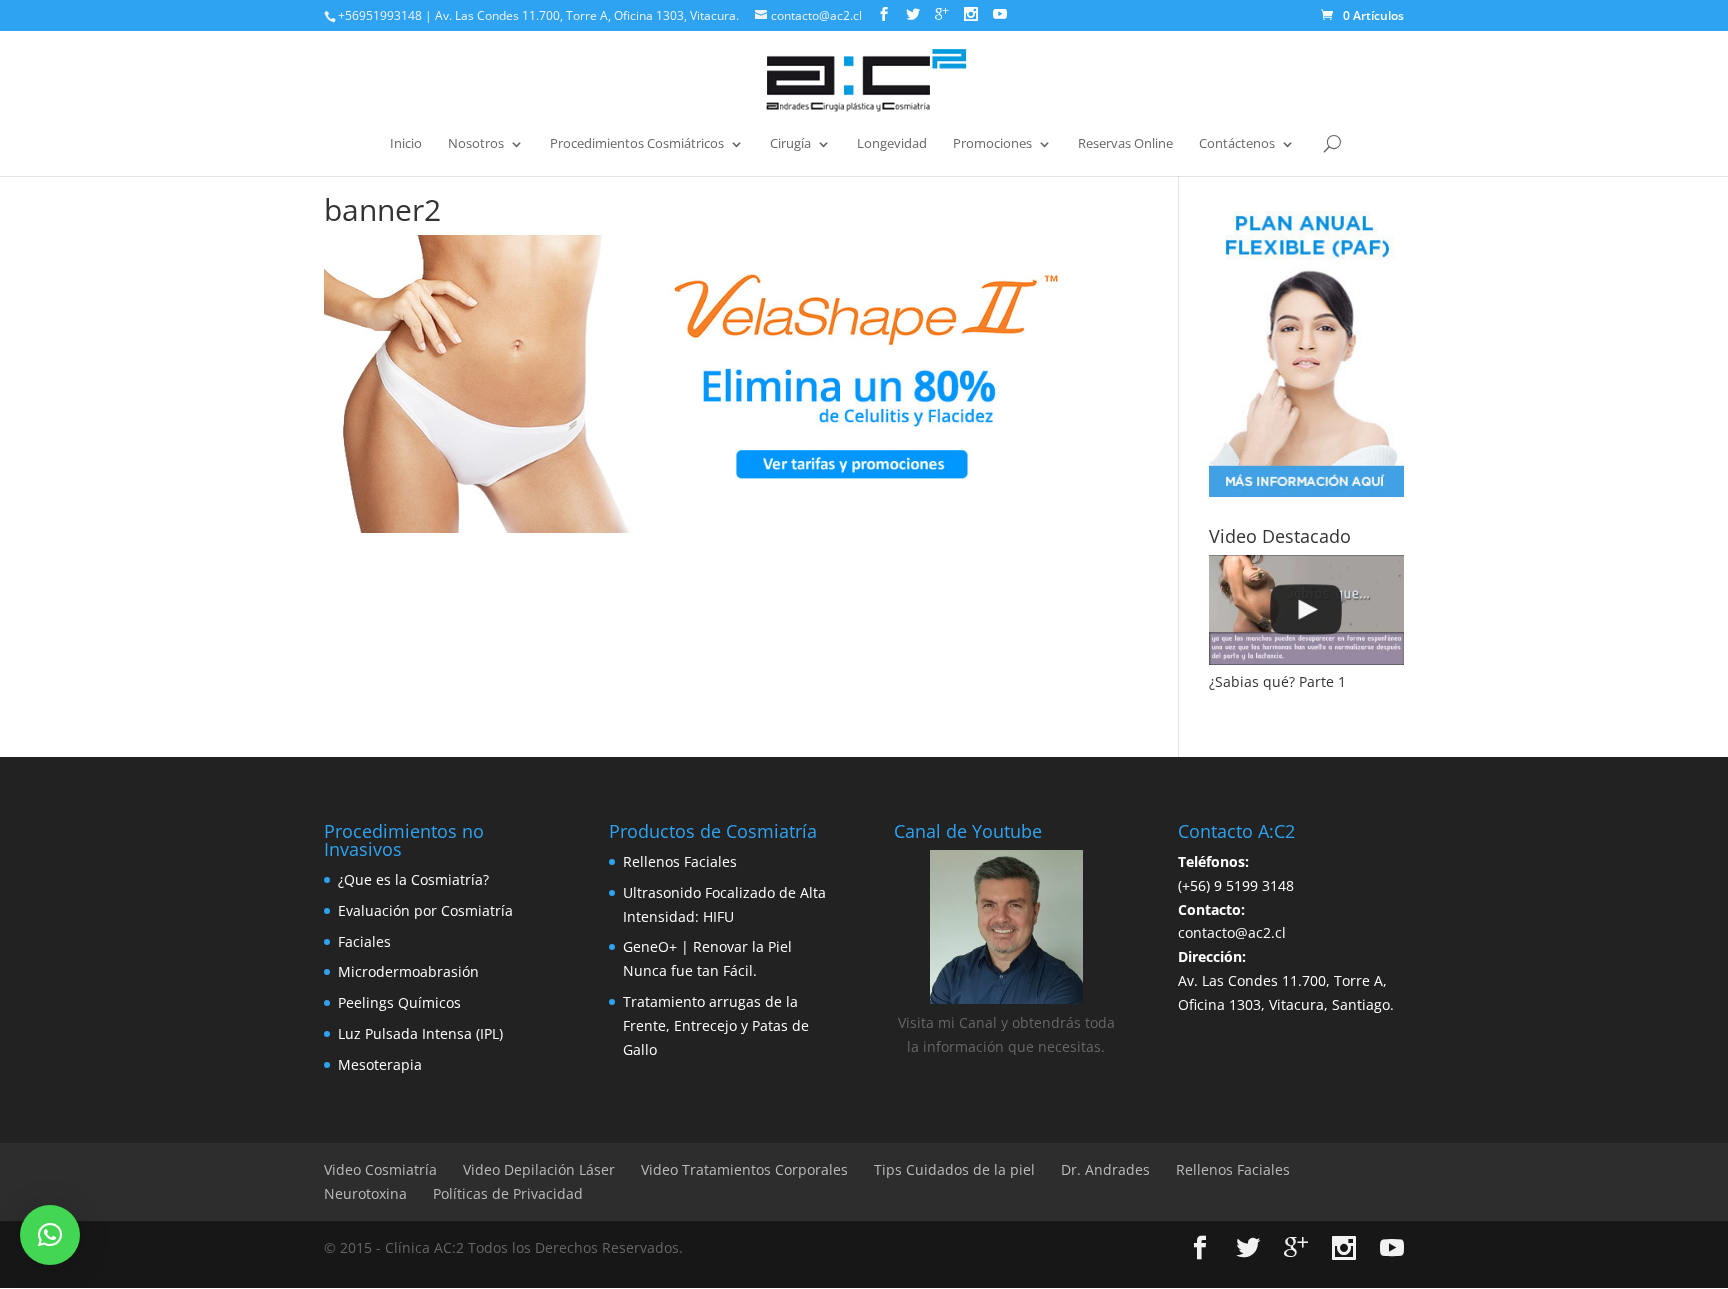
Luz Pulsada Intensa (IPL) (420, 1033)
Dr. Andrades (1105, 1169)
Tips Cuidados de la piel (954, 1169)
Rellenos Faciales (680, 861)
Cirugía (790, 144)
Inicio (406, 144)
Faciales (364, 941)
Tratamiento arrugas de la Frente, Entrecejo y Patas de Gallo (716, 1025)
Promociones (992, 144)
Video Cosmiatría (380, 1169)
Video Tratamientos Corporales (744, 1169)
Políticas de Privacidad (508, 1193)
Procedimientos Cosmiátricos (637, 144)
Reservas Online (1125, 144)
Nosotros (476, 144)
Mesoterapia (380, 1064)
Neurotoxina (365, 1193)
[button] (50, 1235)
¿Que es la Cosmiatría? (413, 879)
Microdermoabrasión (408, 971)
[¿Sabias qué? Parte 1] (1306, 610)
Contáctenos (1237, 144)
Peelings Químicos (399, 1002)
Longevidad (892, 144)
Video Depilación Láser (539, 1169)
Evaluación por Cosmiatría (425, 910)
